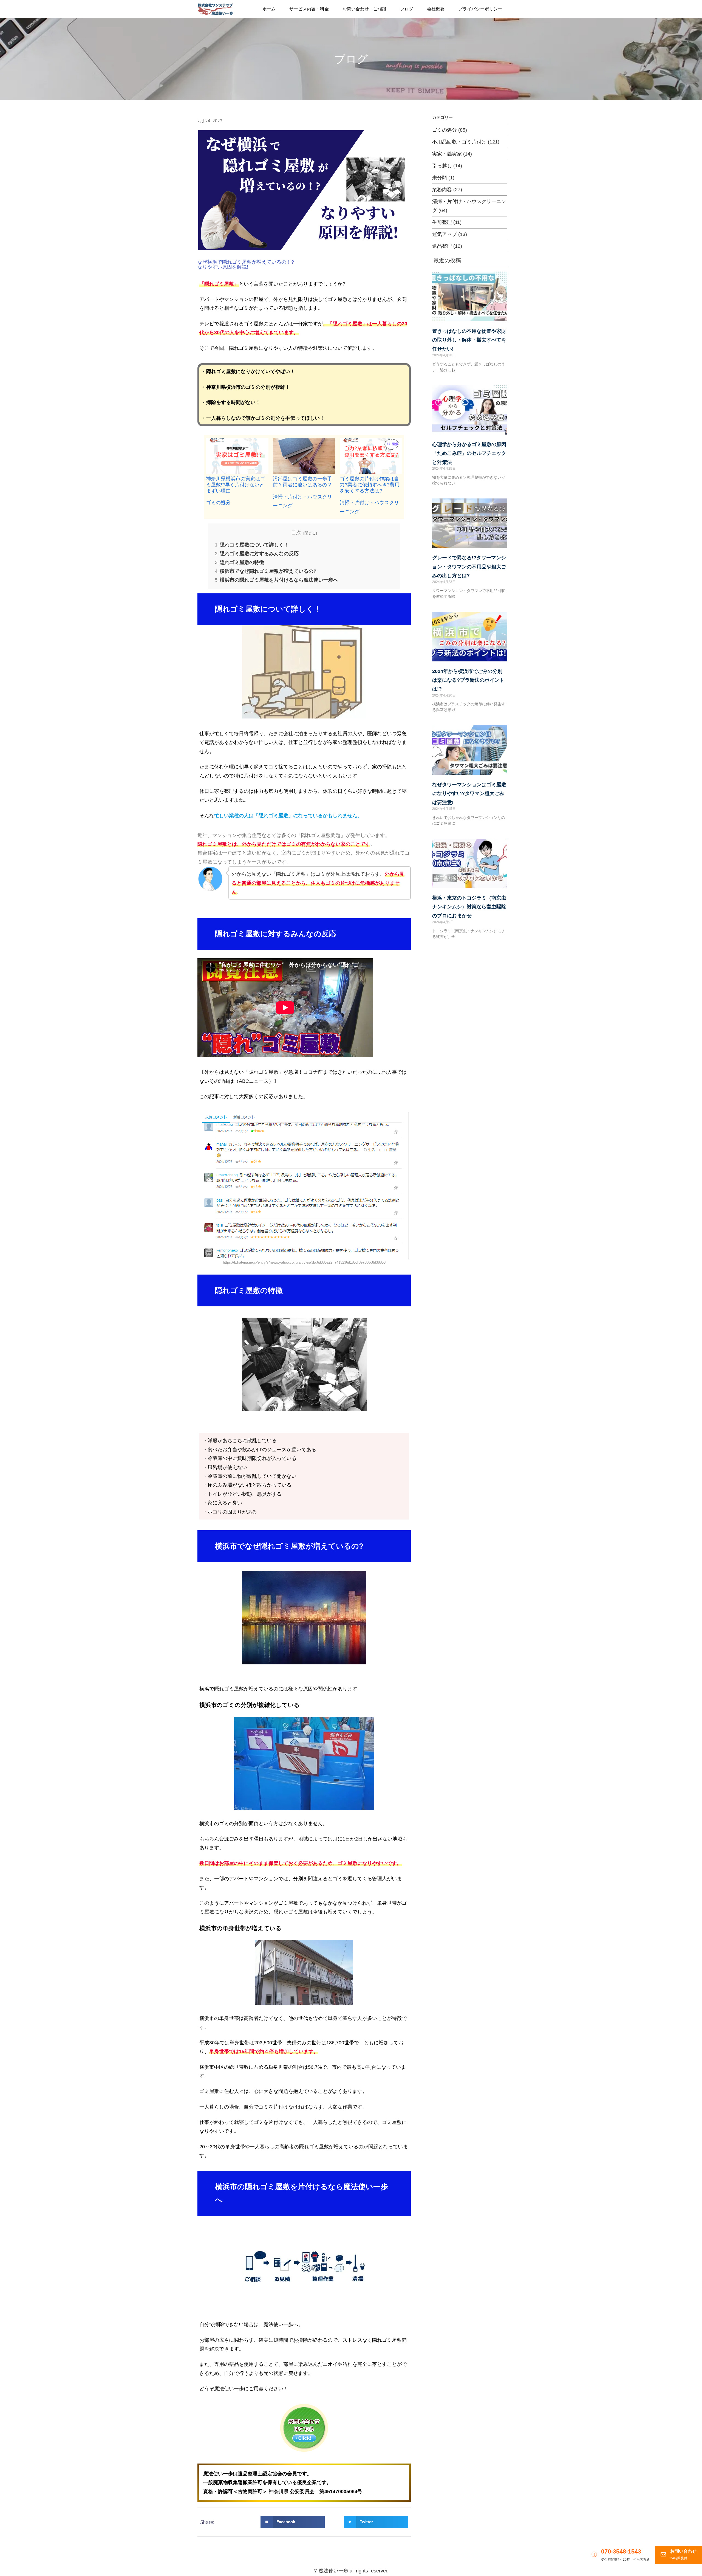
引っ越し (442, 166)
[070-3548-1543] (594, 2554)
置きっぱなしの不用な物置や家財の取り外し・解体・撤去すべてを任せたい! (469, 340)
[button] (293, 2522)
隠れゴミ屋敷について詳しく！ (254, 545)
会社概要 (436, 9)
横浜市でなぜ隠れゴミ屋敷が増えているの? (268, 571)
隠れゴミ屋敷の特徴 (242, 562)
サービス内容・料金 (309, 9)
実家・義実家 (447, 154)
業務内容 (442, 190)
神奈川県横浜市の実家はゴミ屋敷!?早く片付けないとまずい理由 (236, 485)
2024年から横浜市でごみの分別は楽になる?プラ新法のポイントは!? (468, 680)
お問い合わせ (683, 2551)
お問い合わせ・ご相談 (364, 9)
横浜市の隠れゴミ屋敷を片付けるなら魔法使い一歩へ (279, 580)
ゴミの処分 (218, 503)
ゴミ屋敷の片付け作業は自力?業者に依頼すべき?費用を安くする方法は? (370, 485)
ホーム (269, 9)
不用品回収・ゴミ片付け (459, 142)
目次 (296, 533)
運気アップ (445, 234)
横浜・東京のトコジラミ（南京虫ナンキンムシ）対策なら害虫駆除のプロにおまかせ (469, 907)
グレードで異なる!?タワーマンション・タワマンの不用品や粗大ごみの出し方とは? (469, 567)
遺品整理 (442, 246)
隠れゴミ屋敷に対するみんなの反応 (259, 554)
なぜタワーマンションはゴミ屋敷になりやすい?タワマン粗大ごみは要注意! (469, 794)
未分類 (440, 178)
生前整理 (442, 222)
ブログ (407, 9)
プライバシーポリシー (480, 9)
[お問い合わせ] (663, 2554)
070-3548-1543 (621, 2551)
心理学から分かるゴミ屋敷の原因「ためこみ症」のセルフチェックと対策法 (469, 453)
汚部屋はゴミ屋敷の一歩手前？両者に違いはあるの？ (302, 482)
